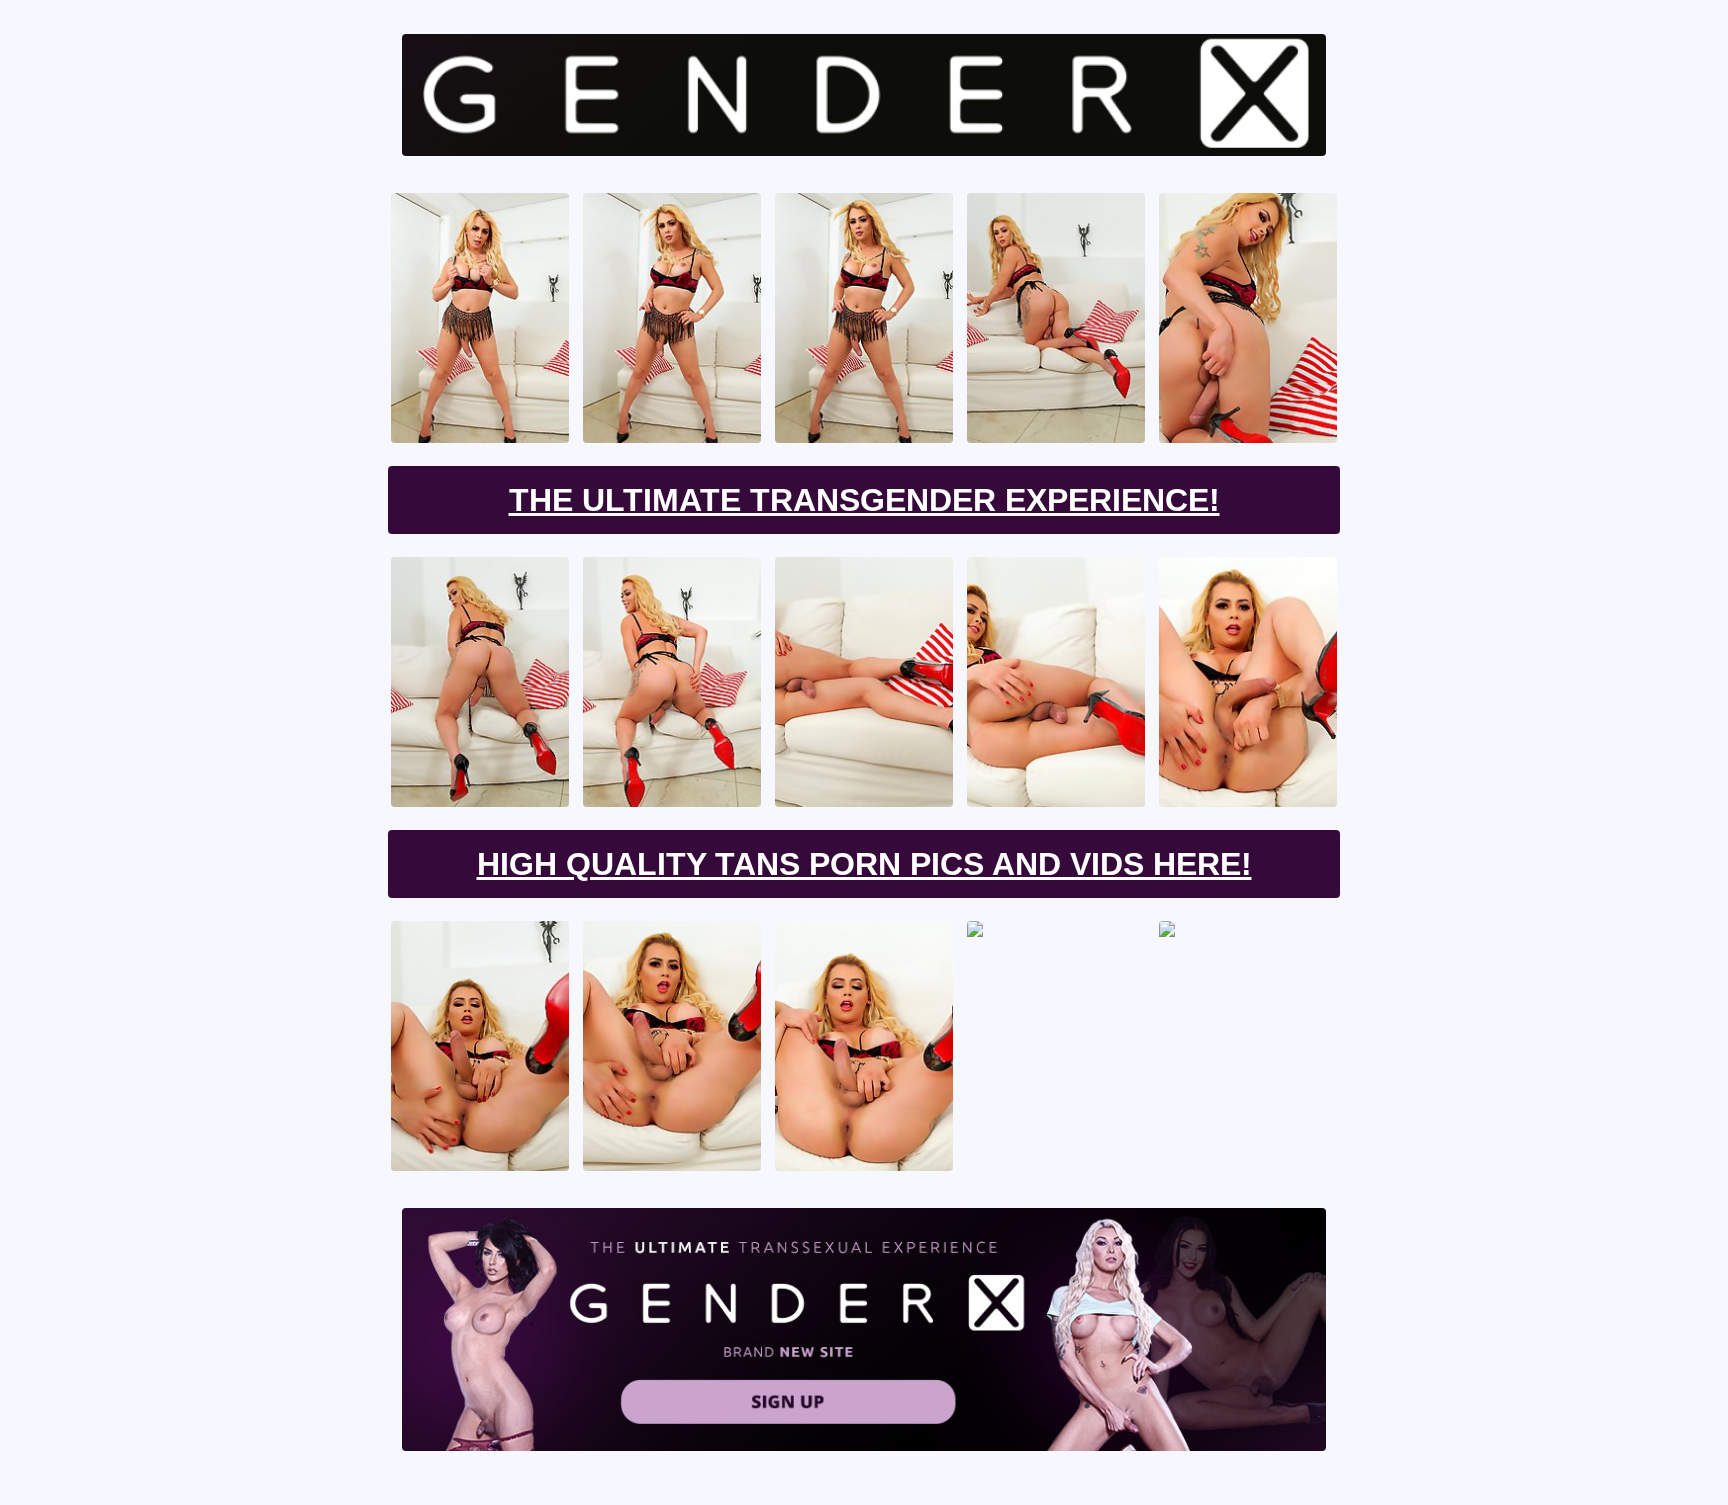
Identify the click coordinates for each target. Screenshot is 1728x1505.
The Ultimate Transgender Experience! (864, 500)
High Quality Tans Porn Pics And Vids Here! (864, 864)
